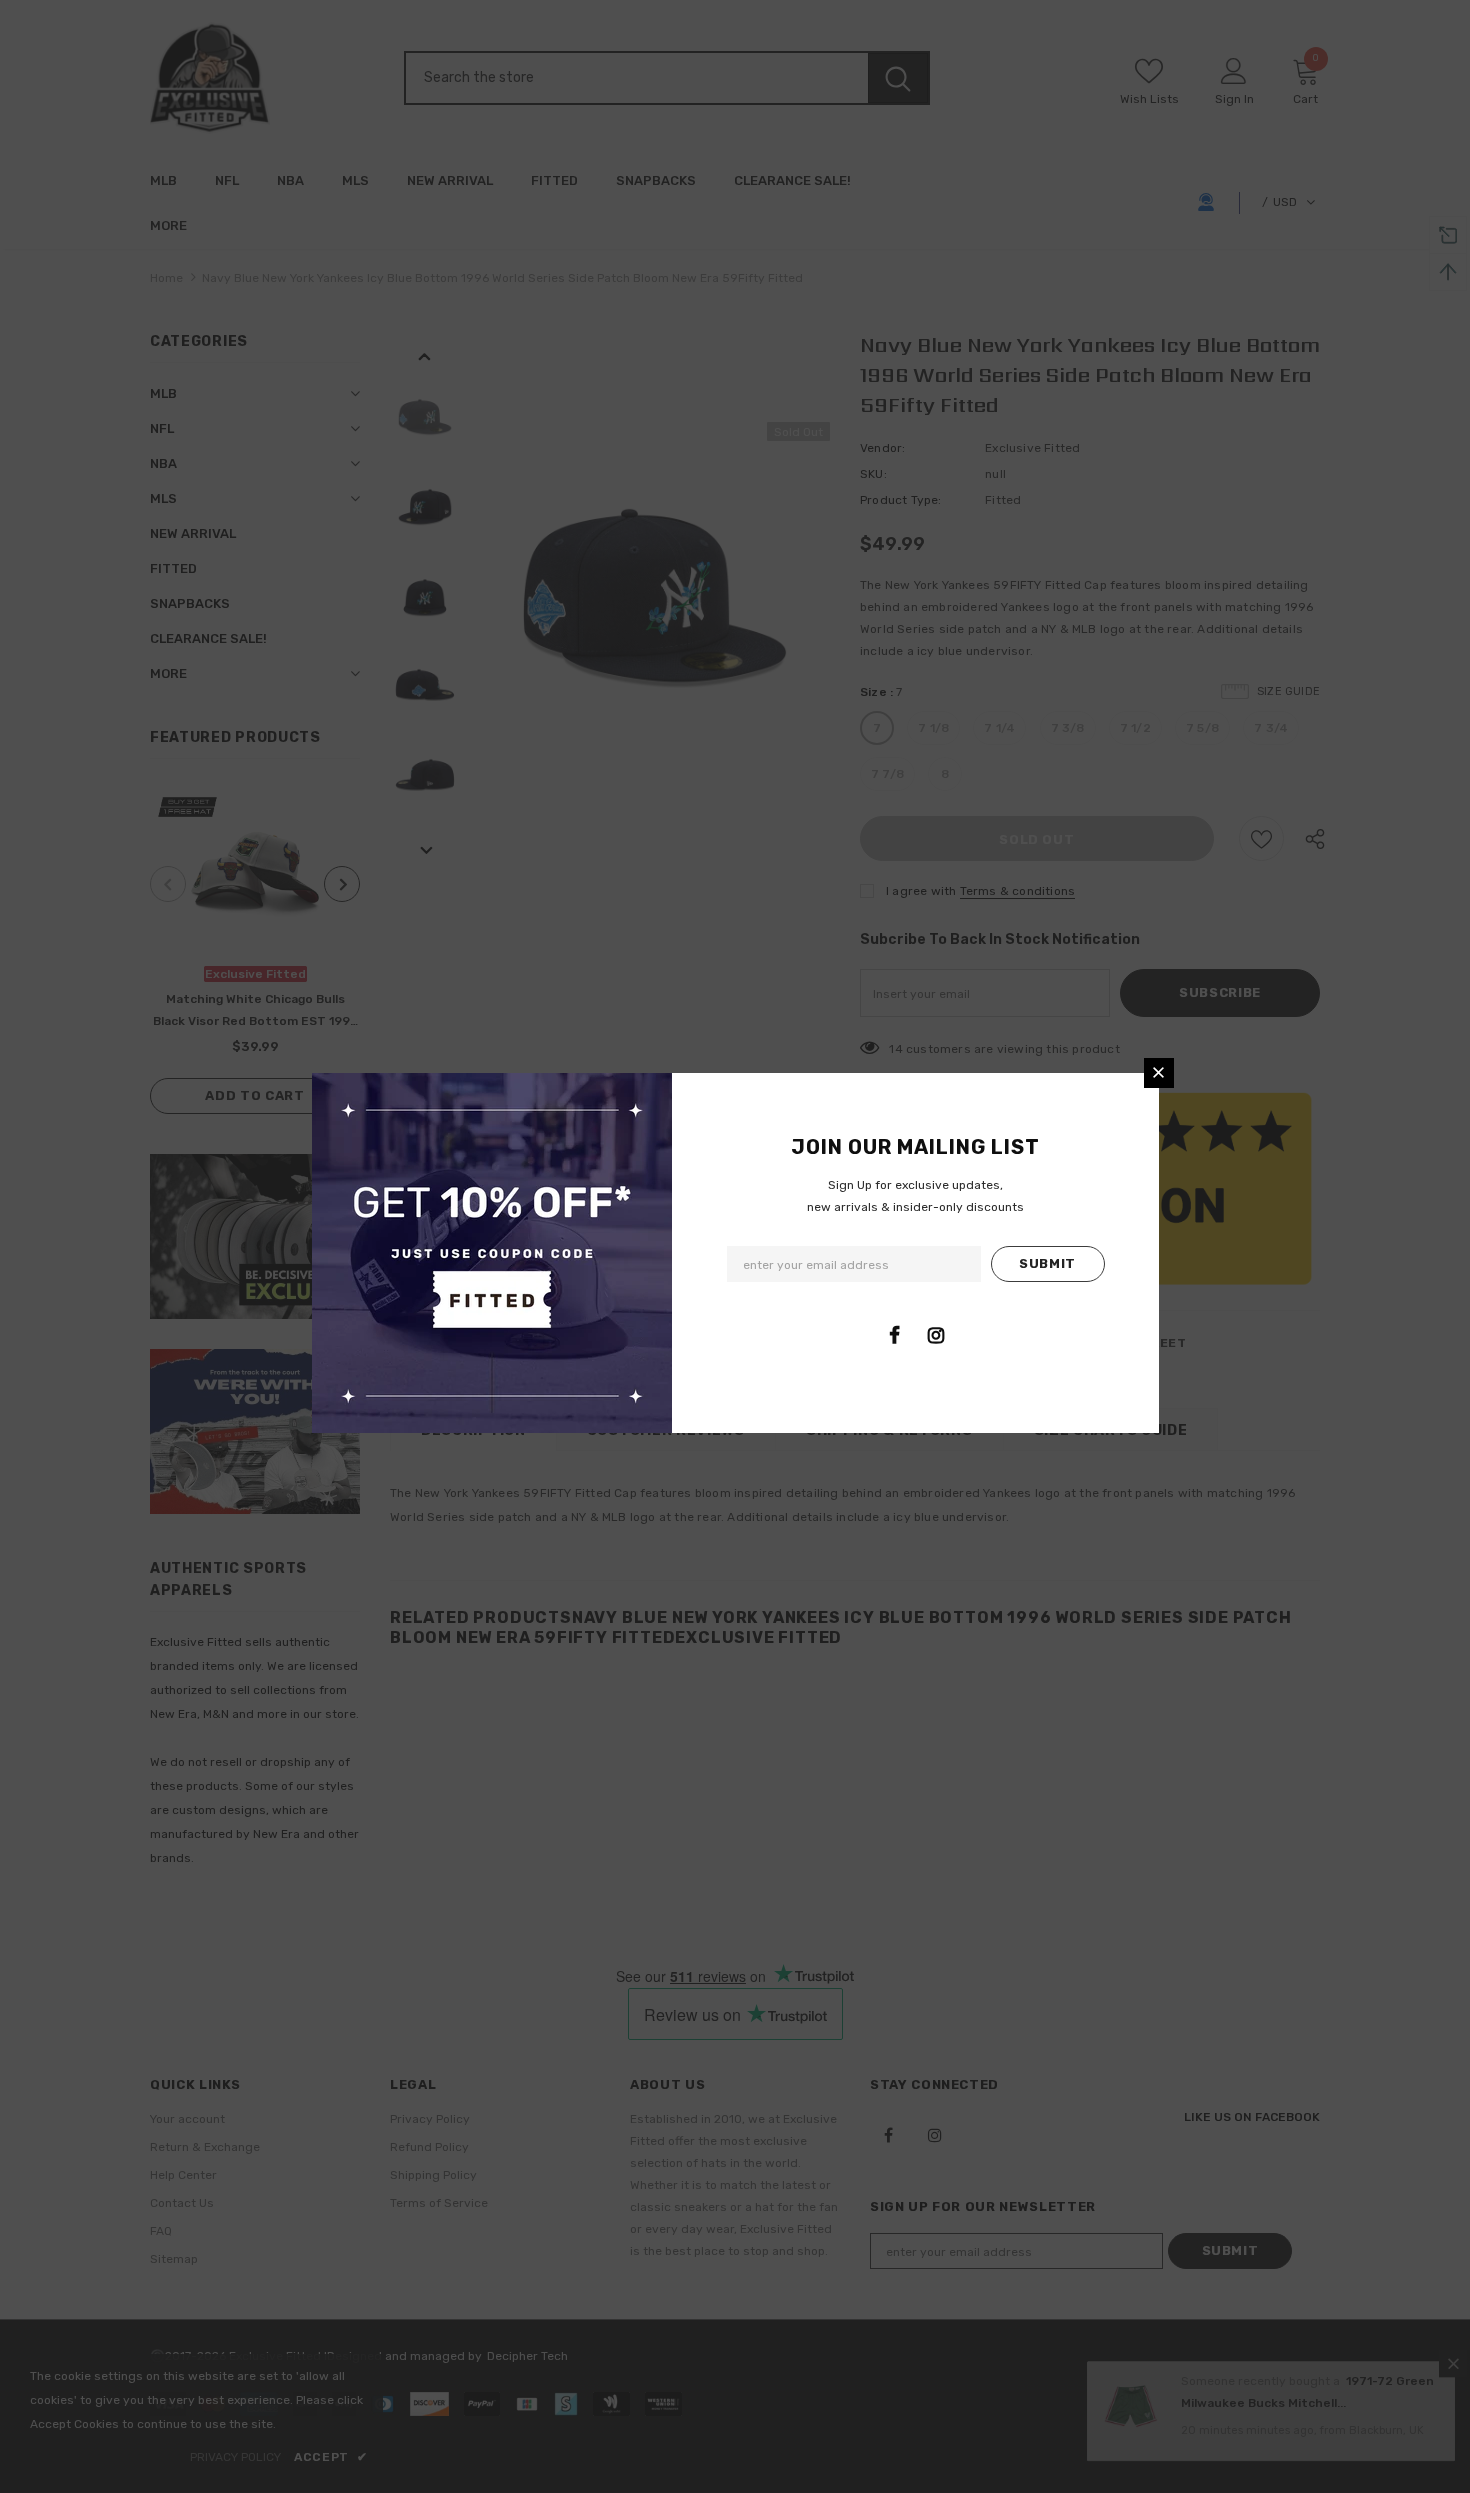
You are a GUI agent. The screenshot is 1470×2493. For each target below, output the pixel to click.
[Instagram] (936, 1335)
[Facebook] (895, 1335)
